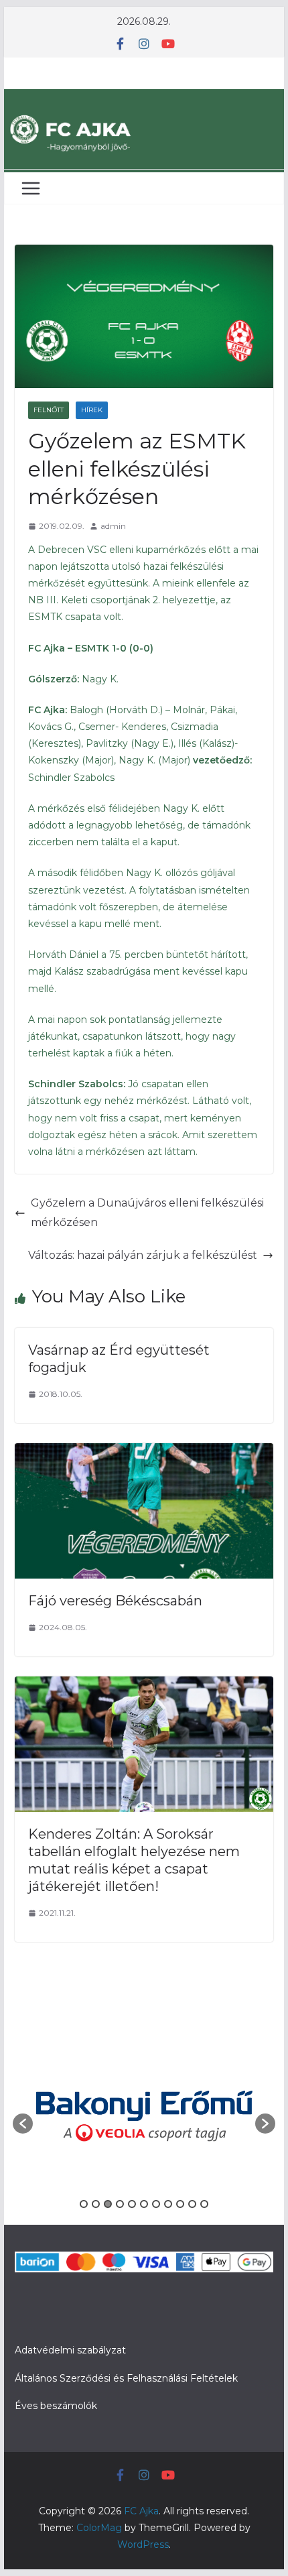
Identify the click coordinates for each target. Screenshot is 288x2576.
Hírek (92, 410)
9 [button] (180, 2204)
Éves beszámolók (56, 2406)
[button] (23, 2124)
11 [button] (204, 2204)
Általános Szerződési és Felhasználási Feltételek (126, 2378)
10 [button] (192, 2204)
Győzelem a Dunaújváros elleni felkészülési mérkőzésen (147, 1213)
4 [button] (120, 2204)
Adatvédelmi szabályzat (70, 2350)
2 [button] (96, 2204)
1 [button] (84, 2204)
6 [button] (144, 2204)
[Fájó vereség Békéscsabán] (144, 1452)
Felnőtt (49, 410)
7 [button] (156, 2204)
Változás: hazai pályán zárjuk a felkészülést (143, 1255)
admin (113, 526)
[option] (144, 2117)
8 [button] (168, 2204)
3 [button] (108, 2204)
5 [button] (132, 2204)
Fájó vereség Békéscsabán (115, 1601)
